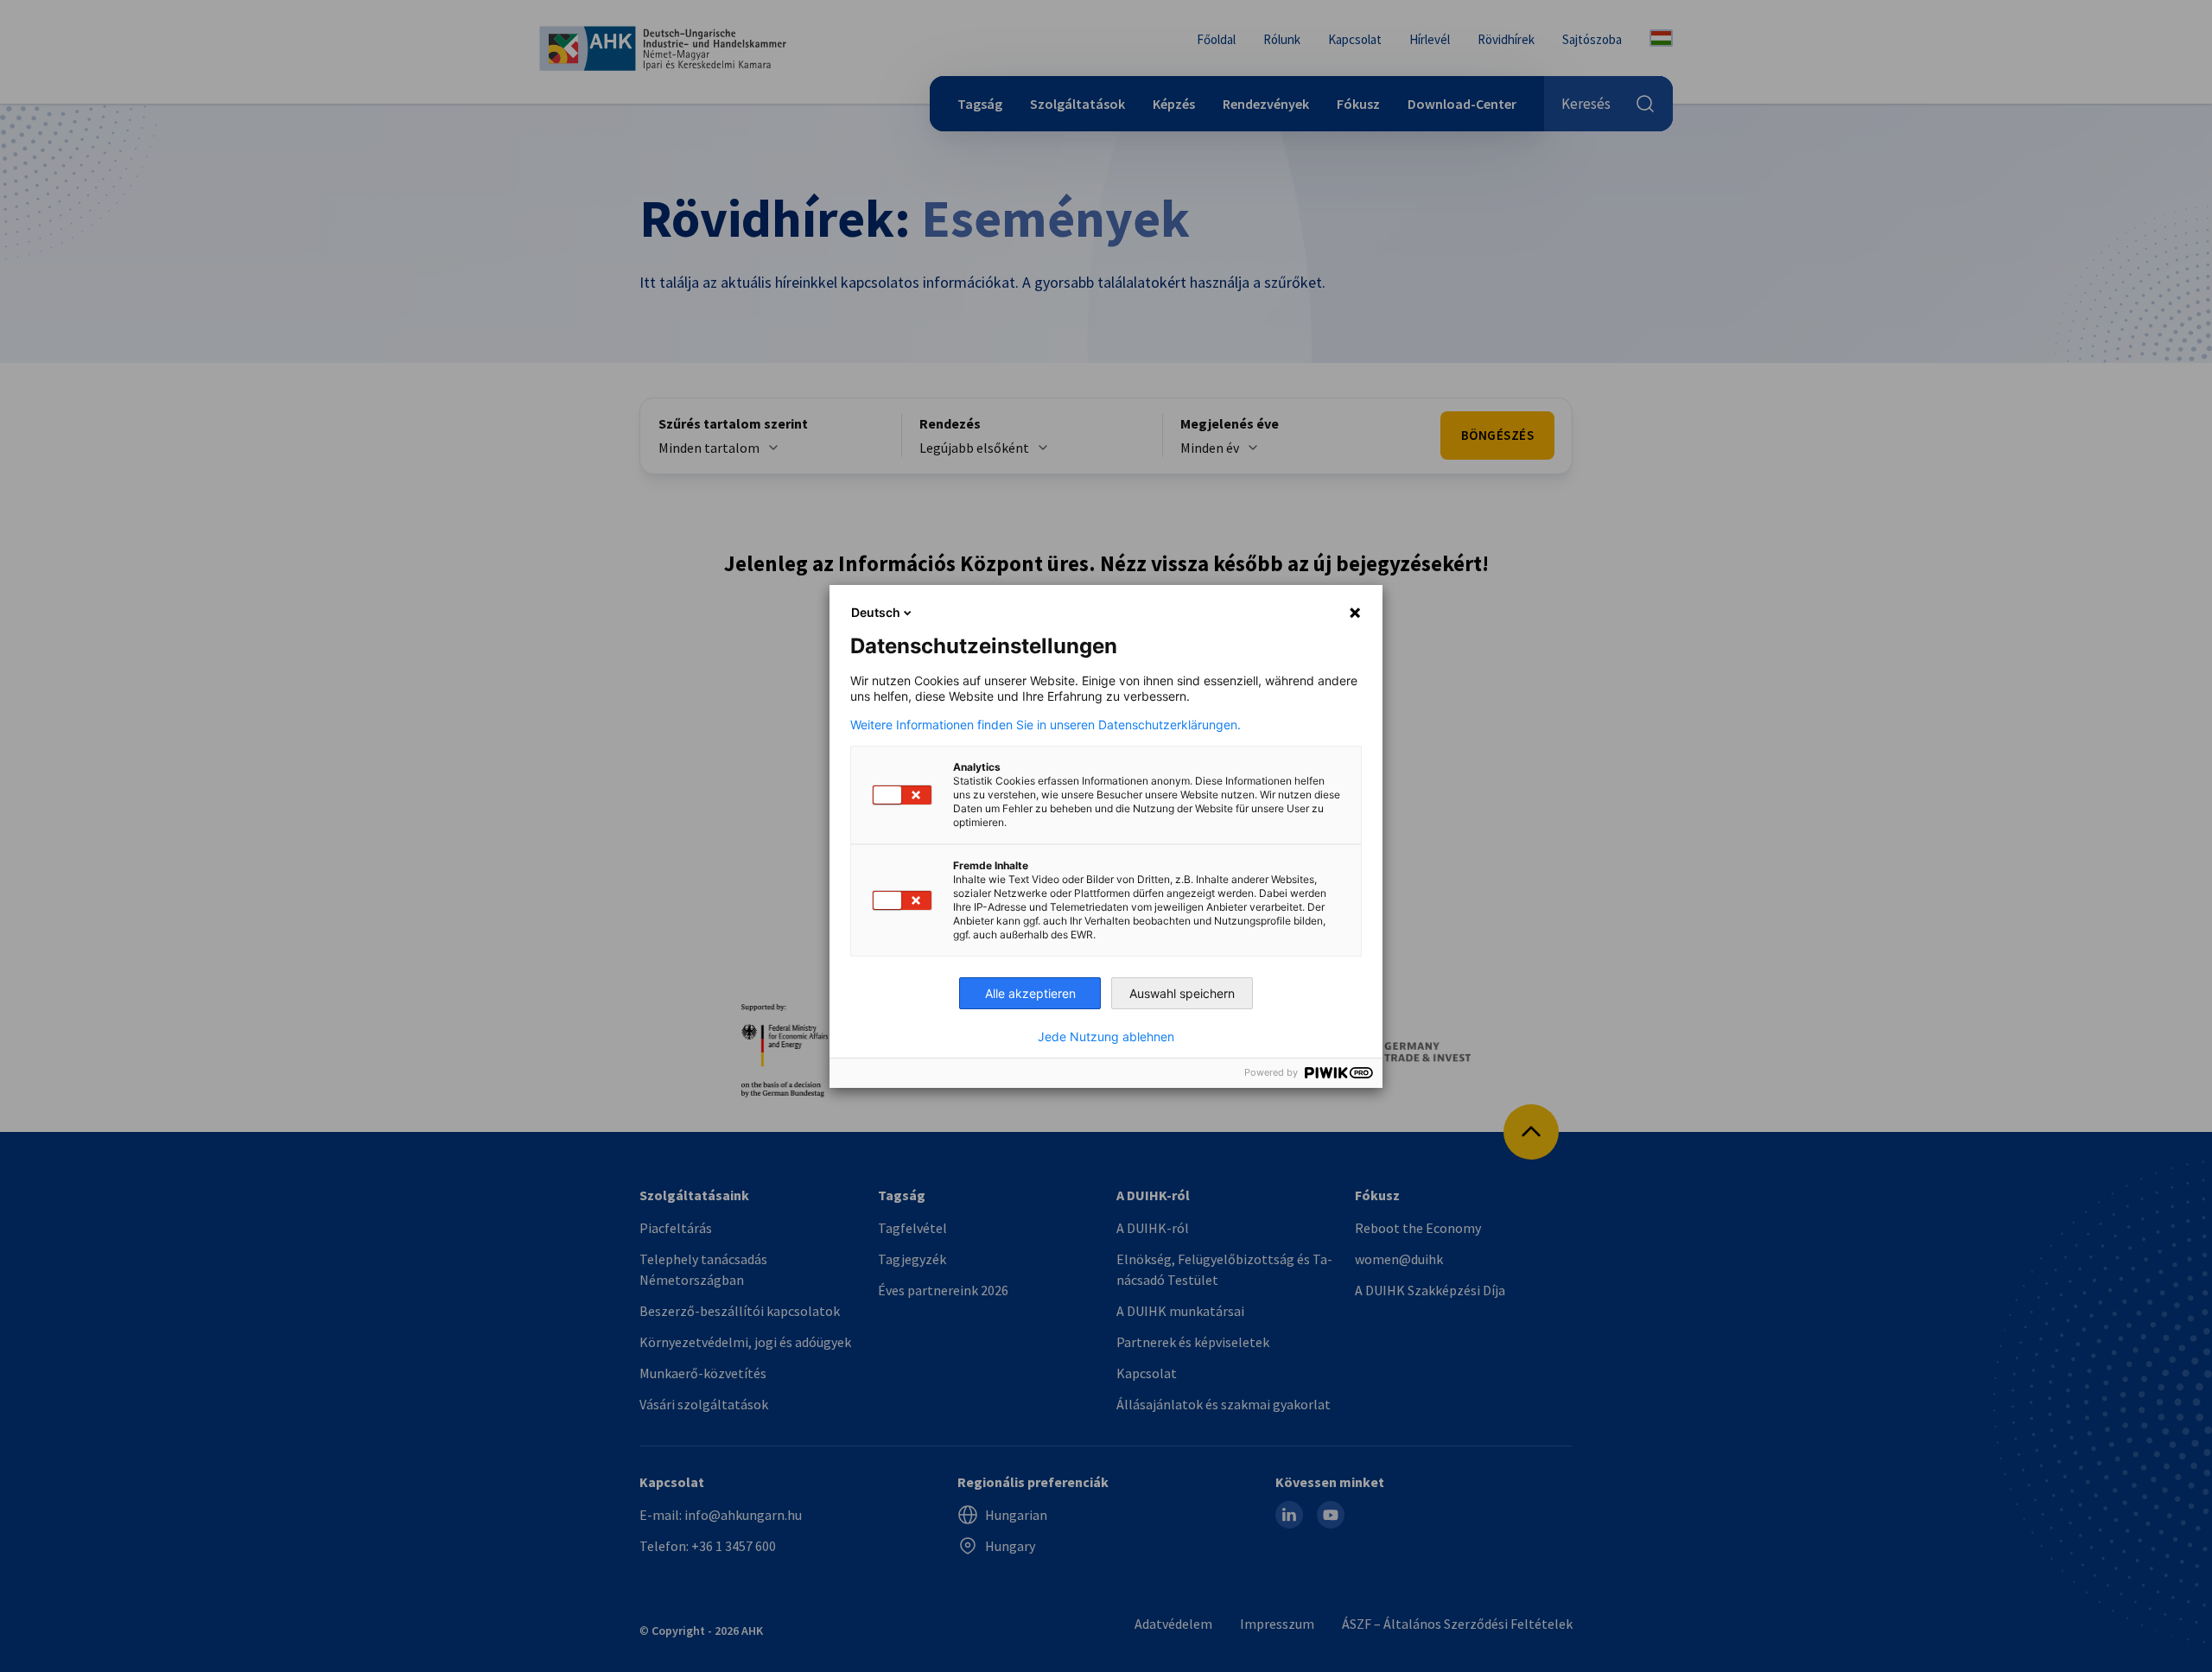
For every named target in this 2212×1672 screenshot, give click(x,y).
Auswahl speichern (1182, 993)
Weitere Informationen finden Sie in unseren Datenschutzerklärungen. (1046, 725)
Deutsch (876, 612)
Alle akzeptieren (1030, 993)
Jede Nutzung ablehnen (1106, 1037)
